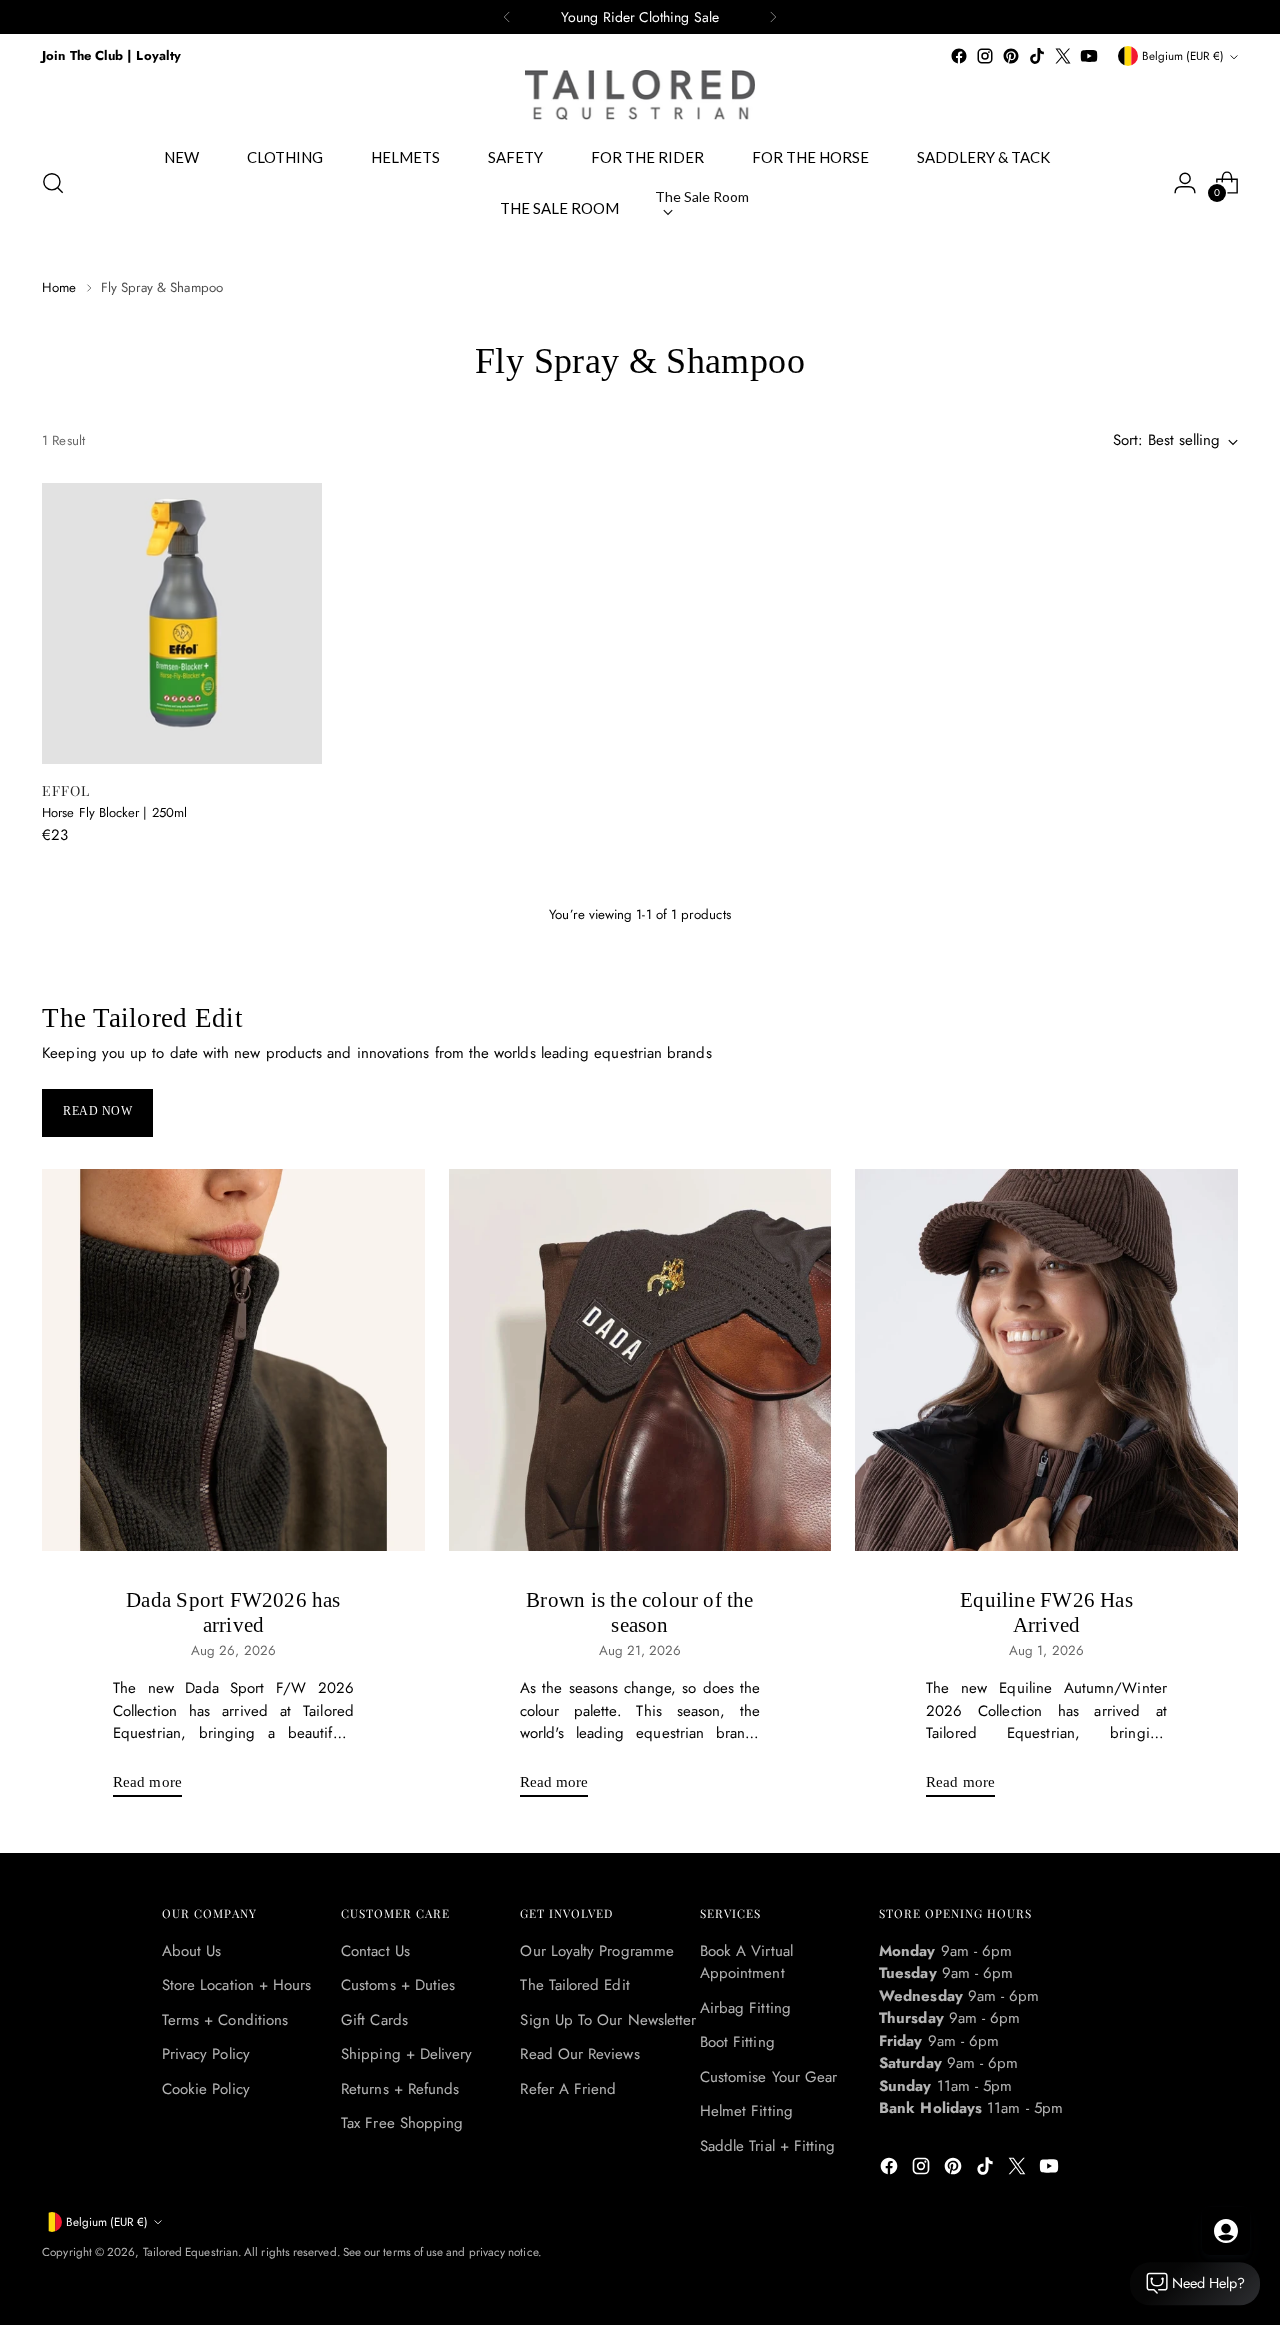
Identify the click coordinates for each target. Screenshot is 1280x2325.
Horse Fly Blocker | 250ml (114, 812)
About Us (192, 1951)
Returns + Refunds (400, 2089)
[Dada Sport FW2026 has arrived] (233, 1360)
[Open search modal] (53, 183)
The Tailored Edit (574, 1985)
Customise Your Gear (768, 2077)
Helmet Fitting (746, 2111)
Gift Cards (374, 2020)
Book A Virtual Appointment (746, 1962)
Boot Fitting (737, 2042)
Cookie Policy (206, 2089)
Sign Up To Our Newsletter (608, 2020)
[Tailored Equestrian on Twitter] (1063, 56)
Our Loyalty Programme (597, 1951)
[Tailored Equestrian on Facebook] (959, 56)
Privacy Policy (206, 2054)
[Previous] (507, 17)
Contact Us (375, 1951)
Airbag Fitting (745, 2008)
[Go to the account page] (1185, 183)
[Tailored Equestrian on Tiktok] (1037, 56)
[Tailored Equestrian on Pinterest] (1011, 56)
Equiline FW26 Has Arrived (1046, 1612)
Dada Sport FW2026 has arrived (233, 1612)
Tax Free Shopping (402, 2123)
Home (59, 287)
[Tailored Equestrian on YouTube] (1089, 56)
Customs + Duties (398, 1985)
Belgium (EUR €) (1183, 56)
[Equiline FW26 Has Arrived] (1046, 1360)
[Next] (773, 17)
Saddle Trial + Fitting (768, 2146)
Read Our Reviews (579, 2054)
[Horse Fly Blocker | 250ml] (182, 623)
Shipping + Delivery (406, 2054)
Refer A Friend (568, 2089)
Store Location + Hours (237, 1985)
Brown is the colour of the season (639, 1612)
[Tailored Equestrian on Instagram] (985, 56)
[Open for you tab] (1226, 2231)
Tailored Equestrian (190, 2252)
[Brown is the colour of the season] (640, 1360)
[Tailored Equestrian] (640, 95)
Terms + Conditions (225, 2020)
